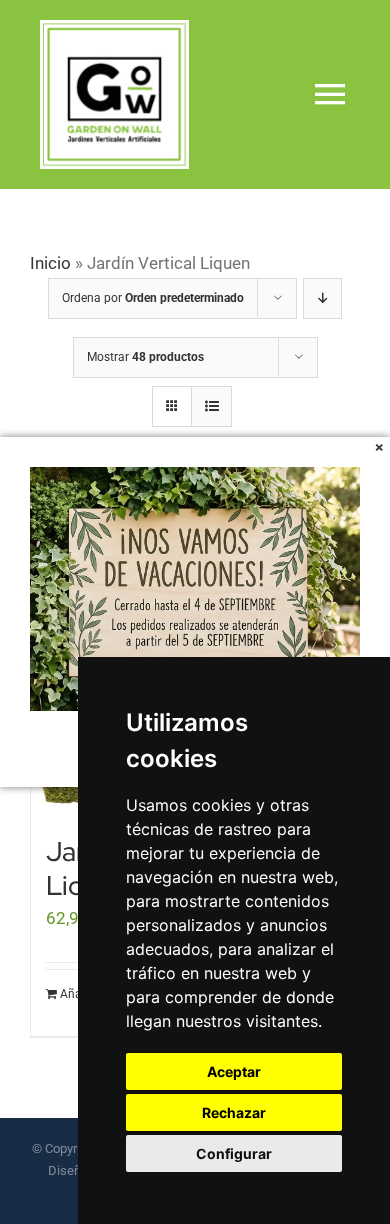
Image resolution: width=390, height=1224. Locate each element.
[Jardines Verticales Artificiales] (114, 28)
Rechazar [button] (234, 1112)
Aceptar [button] (234, 1071)
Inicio (50, 263)
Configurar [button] (234, 1153)
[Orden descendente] (322, 298)
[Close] (379, 447)
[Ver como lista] (211, 406)
